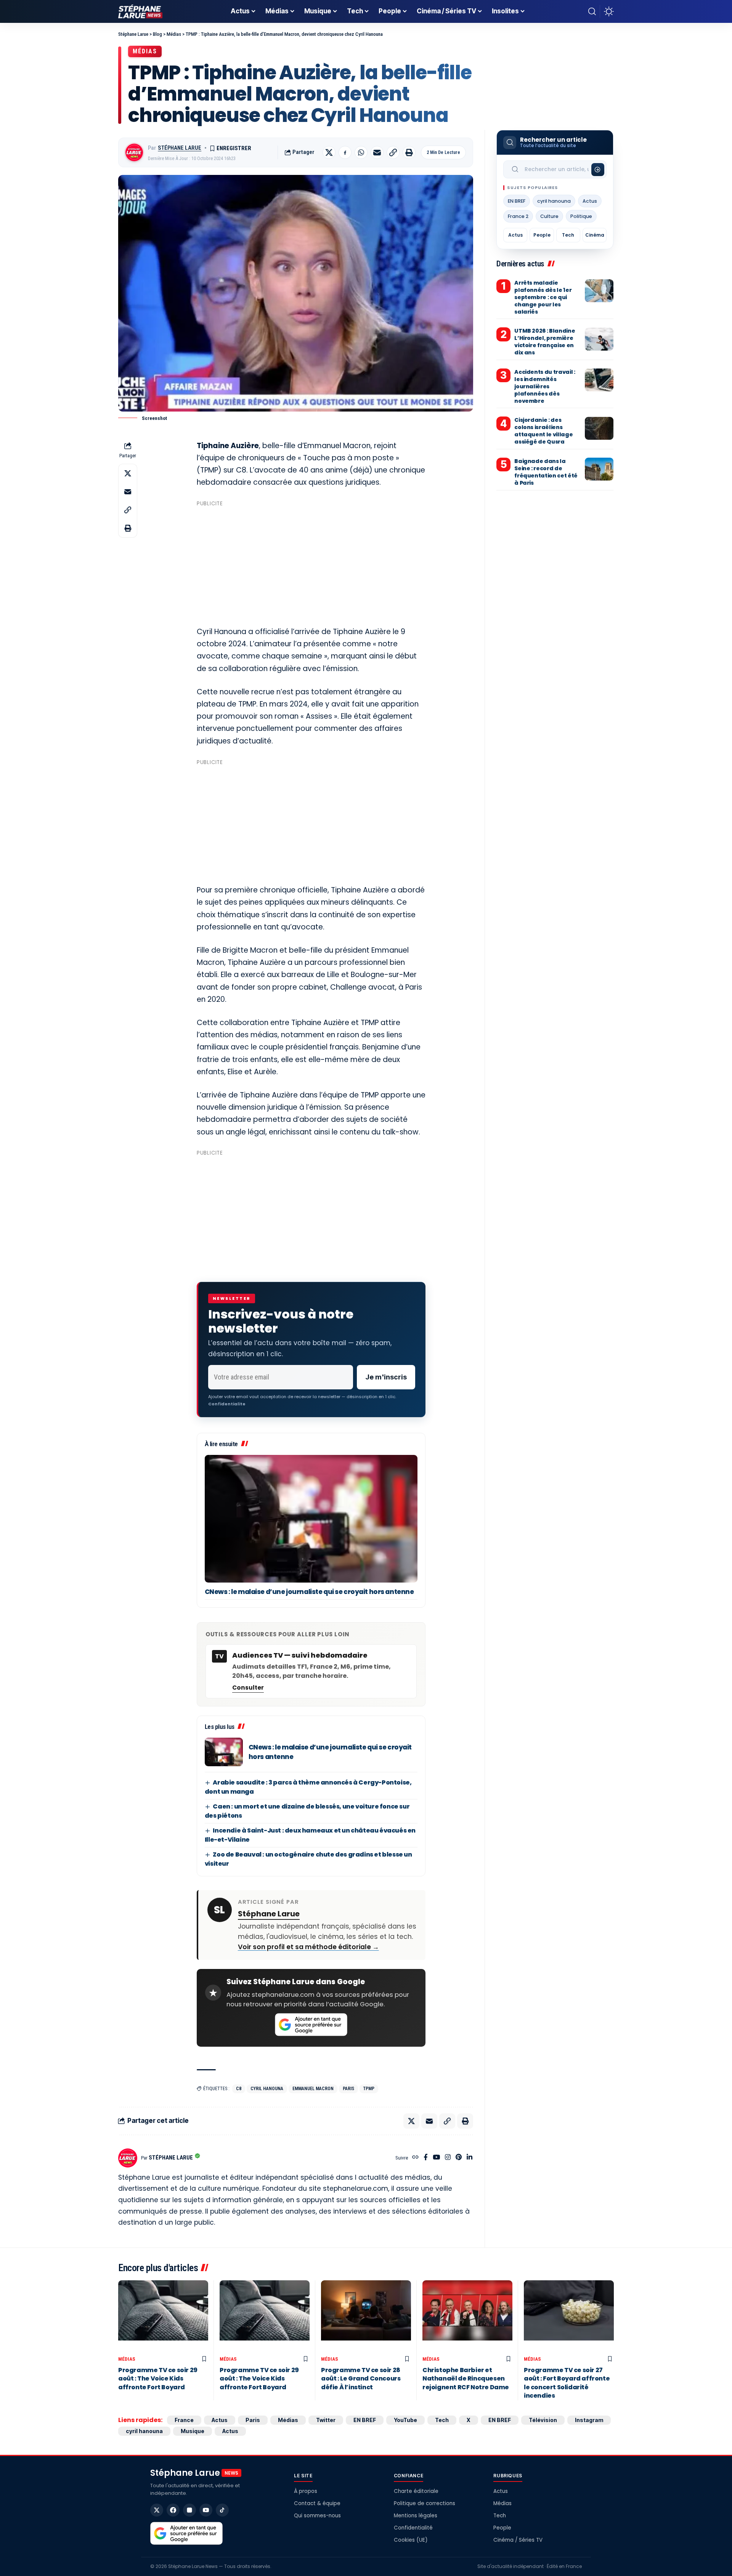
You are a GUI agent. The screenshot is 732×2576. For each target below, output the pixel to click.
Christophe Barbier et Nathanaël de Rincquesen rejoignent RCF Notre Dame (466, 2379)
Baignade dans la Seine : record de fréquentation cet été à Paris (546, 472)
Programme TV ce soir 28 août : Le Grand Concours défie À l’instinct (361, 2379)
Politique (581, 216)
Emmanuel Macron (313, 2089)
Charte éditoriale (416, 2491)
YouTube (405, 2420)
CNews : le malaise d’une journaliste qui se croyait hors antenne (309, 1592)
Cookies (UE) (411, 2540)
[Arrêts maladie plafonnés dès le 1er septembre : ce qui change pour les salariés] (599, 291)
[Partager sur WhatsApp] (361, 152)
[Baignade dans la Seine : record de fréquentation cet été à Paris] (599, 469)
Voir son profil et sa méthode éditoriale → (308, 1947)
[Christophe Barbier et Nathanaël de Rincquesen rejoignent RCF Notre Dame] (467, 2316)
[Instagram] (448, 2158)
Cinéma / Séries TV (518, 2540)
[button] (592, 11)
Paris (348, 2089)
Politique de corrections (425, 2503)
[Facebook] (426, 2158)
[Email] (377, 152)
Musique (193, 2431)
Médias (145, 51)
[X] (157, 2510)
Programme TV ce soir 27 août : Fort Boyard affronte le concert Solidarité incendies (567, 2383)
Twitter (326, 2420)
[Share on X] (329, 152)
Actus (590, 201)
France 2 (518, 216)
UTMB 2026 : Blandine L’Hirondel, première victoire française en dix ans (545, 342)
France (184, 2420)
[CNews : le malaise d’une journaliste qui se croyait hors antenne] (311, 1519)
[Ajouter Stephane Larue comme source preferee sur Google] (311, 2025)
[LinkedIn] (470, 2158)
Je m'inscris (386, 1377)
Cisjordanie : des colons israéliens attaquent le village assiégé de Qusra (543, 431)
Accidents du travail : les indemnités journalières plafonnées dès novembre (545, 386)
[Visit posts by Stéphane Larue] (134, 152)
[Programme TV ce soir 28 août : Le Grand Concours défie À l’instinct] (366, 2316)
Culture (549, 216)
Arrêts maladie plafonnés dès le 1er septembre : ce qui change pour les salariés (543, 297)
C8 (239, 2089)
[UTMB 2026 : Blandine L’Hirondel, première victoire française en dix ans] (599, 339)
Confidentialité (413, 2528)
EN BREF (517, 201)
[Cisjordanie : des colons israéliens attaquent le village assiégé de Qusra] (599, 428)
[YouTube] (436, 2158)
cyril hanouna (267, 2089)
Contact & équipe (317, 2503)
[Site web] (415, 2158)
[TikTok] (222, 2510)
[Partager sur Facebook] (345, 152)
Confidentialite (227, 1404)
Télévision (543, 2420)
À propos (306, 2491)
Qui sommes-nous (317, 2516)
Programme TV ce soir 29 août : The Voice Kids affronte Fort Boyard (158, 2379)
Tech (568, 235)
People (542, 235)
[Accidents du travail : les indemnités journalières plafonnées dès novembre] (599, 380)
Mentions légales (416, 2516)
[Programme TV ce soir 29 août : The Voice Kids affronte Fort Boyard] (163, 2316)
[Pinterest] (459, 2158)
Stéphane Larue (180, 148)
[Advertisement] (311, 563)
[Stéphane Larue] (140, 11)
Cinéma (595, 235)
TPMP (369, 2089)
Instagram (589, 2420)
